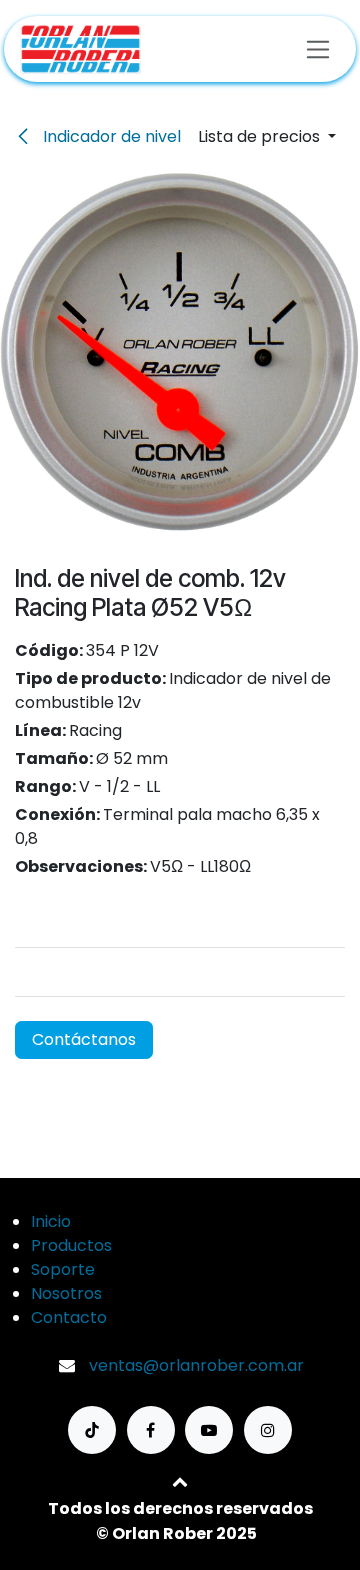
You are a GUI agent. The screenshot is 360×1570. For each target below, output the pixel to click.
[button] (267, 137)
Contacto (69, 1317)
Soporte (63, 1269)
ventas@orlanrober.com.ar (196, 1365)
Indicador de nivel (110, 136)
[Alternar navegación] (318, 48)
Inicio (51, 1221)
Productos (71, 1245)
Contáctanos (84, 1039)
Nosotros (66, 1293)
